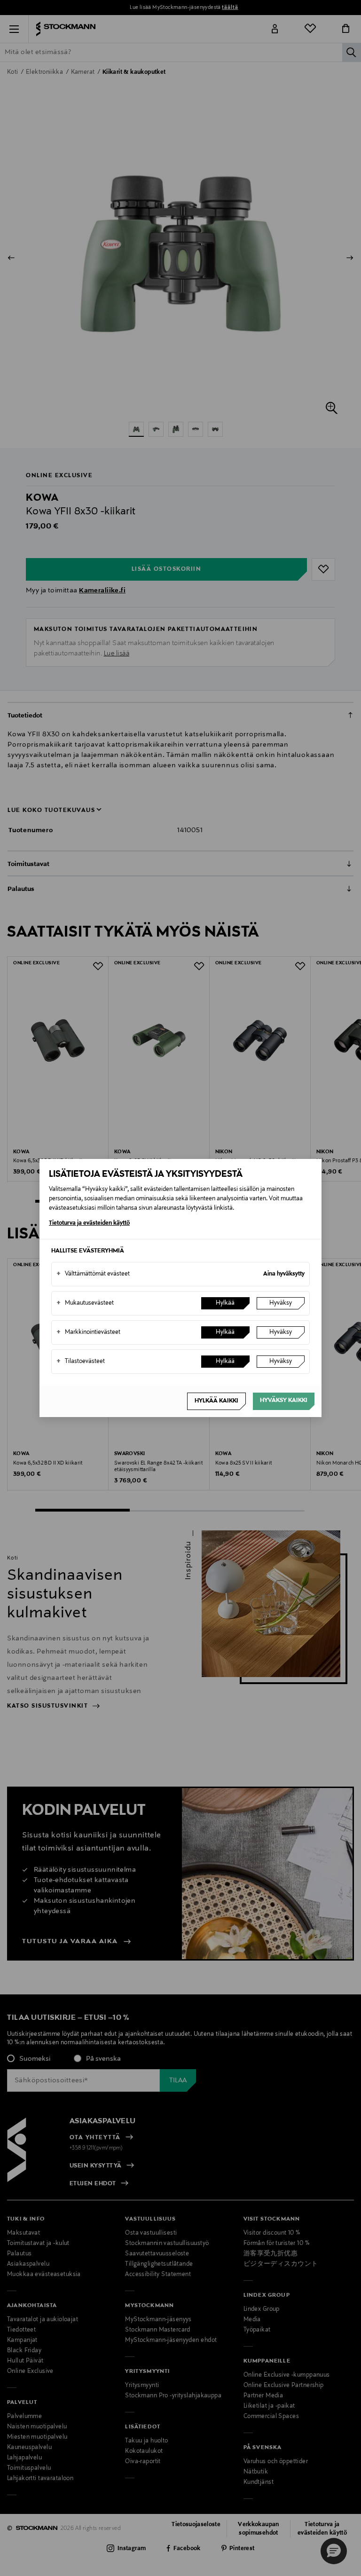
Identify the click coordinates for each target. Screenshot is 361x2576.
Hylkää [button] (225, 1303)
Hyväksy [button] (281, 1303)
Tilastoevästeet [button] (81, 1362)
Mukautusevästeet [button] (85, 1303)
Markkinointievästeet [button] (88, 1332)
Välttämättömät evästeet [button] (93, 1274)
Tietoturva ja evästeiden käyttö (89, 1223)
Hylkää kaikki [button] (216, 1401)
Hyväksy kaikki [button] (284, 1401)
